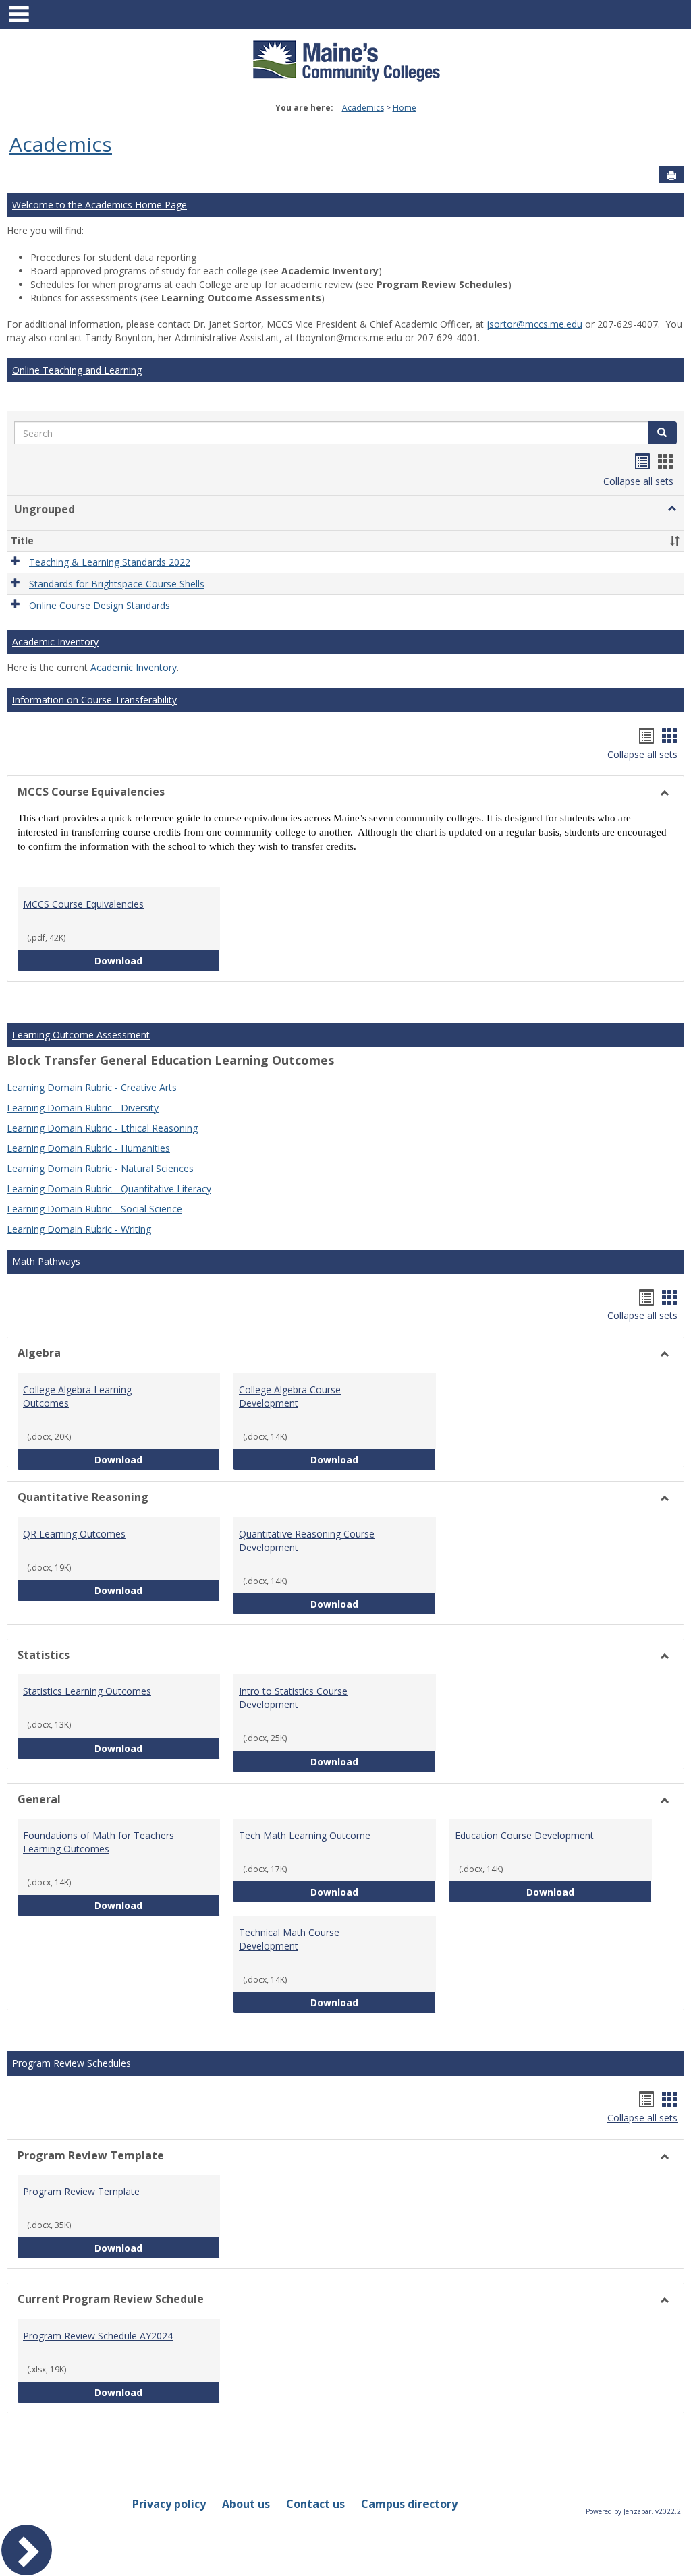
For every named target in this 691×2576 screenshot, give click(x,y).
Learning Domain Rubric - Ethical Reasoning (102, 1128)
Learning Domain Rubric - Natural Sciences (100, 1168)
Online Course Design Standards (100, 605)
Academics (363, 108)
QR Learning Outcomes (74, 1534)
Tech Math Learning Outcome (305, 1835)
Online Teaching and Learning (77, 370)
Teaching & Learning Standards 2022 (110, 562)
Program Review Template (81, 2191)
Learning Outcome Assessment (81, 1035)
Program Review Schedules (72, 2063)
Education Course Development (524, 1835)
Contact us (315, 2504)
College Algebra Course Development (290, 1396)
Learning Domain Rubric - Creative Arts (92, 1087)
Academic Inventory (55, 642)
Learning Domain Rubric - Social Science (94, 1209)
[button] (663, 433)
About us (246, 2504)
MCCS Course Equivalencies (83, 904)
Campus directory (409, 2504)
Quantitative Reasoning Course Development (307, 1541)
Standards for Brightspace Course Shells (117, 584)
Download (157, 960)
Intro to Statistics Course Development (293, 1698)
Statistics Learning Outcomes (87, 1691)
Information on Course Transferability (94, 700)
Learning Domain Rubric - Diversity (83, 1108)
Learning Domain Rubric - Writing (79, 1229)
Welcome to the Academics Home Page (100, 205)
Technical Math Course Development (289, 1939)
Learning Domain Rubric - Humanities (88, 1148)
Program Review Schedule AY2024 (98, 2336)
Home (405, 108)
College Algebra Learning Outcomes (77, 1396)
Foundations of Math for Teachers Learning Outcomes (99, 1842)
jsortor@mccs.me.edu (534, 324)
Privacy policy (169, 2504)
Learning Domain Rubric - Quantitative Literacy (109, 1189)
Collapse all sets (638, 481)
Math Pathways (46, 1261)
